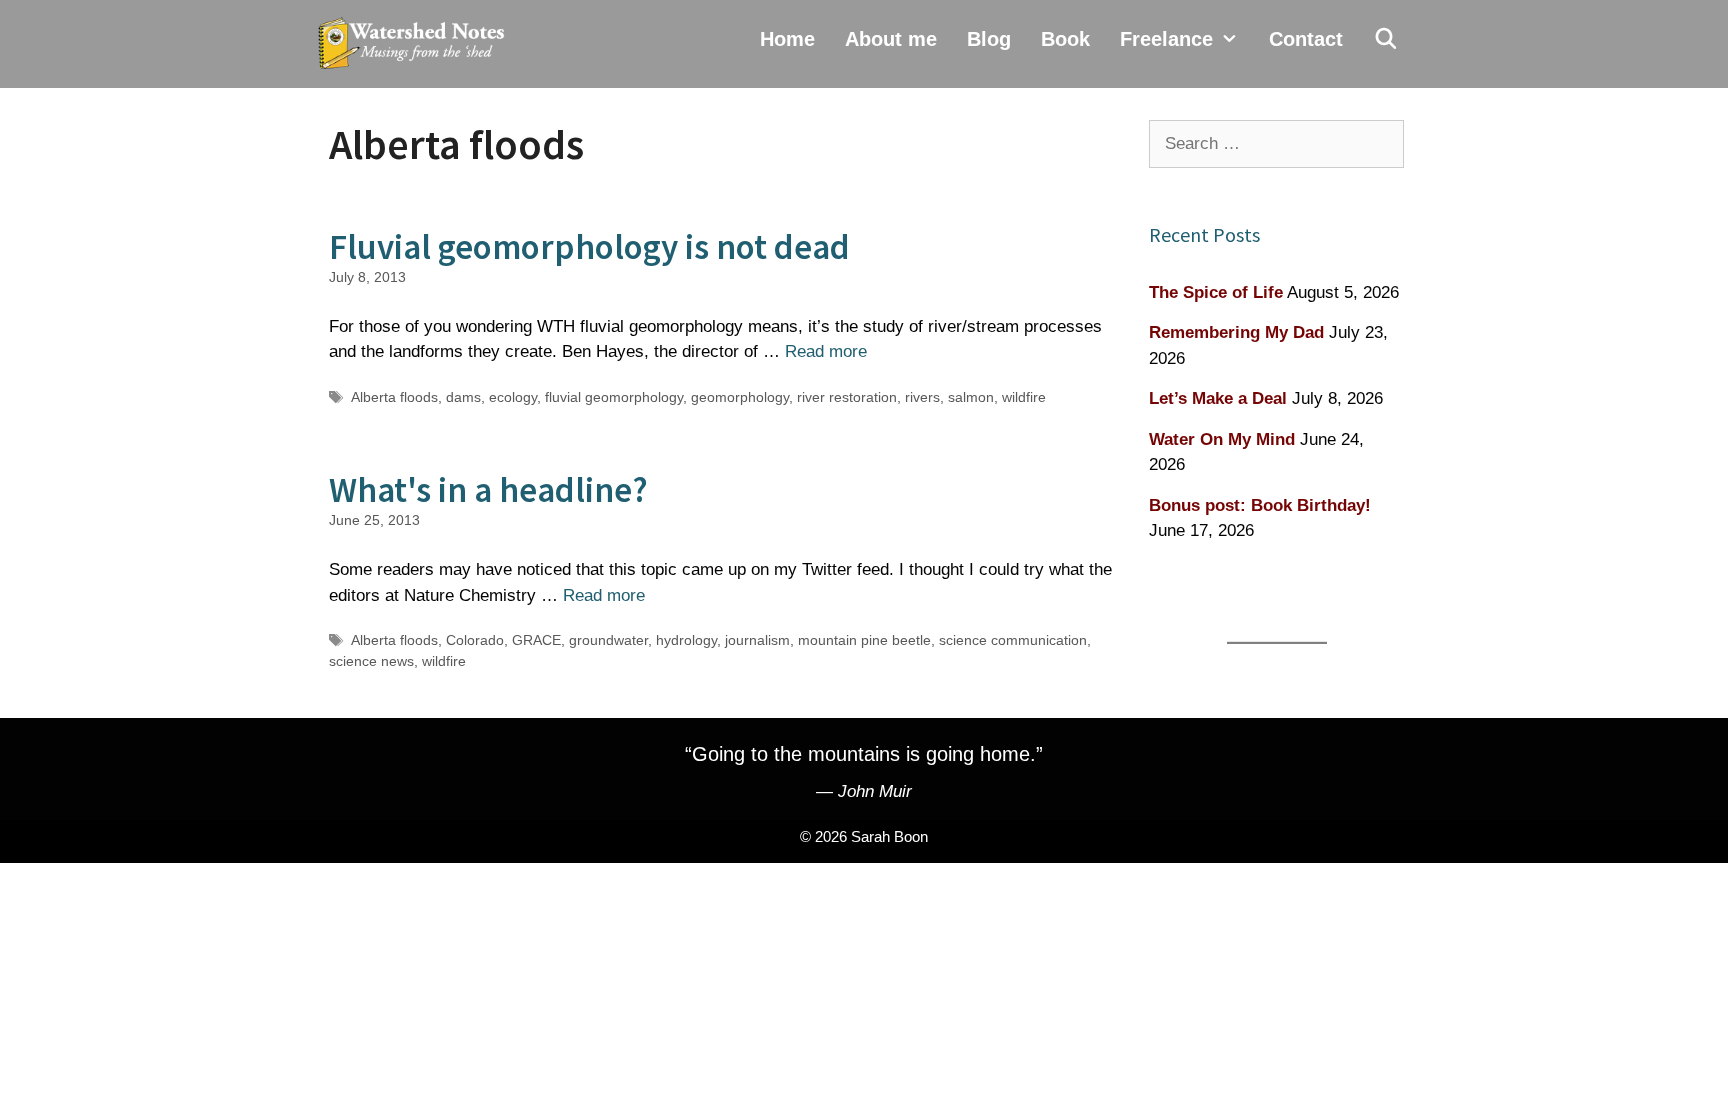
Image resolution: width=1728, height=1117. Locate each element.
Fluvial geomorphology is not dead (589, 247)
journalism (757, 640)
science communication (1013, 640)
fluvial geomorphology (614, 397)
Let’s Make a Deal (1218, 398)
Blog (989, 39)
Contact (1306, 39)
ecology (513, 397)
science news (371, 661)
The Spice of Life (1216, 292)
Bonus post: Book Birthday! (1260, 505)
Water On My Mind (1222, 439)
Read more (826, 351)
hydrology (686, 640)
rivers (922, 397)
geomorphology (740, 397)
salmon (971, 397)
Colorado (475, 640)
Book (1065, 39)
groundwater (608, 640)
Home (787, 39)
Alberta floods (394, 397)
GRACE (536, 640)
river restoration (847, 397)
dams (463, 397)
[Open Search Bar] (1386, 39)
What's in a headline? (488, 490)
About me (891, 39)
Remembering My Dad (1236, 332)
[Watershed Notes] (416, 44)
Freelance (1166, 39)
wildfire (1024, 397)
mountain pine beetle (864, 640)
